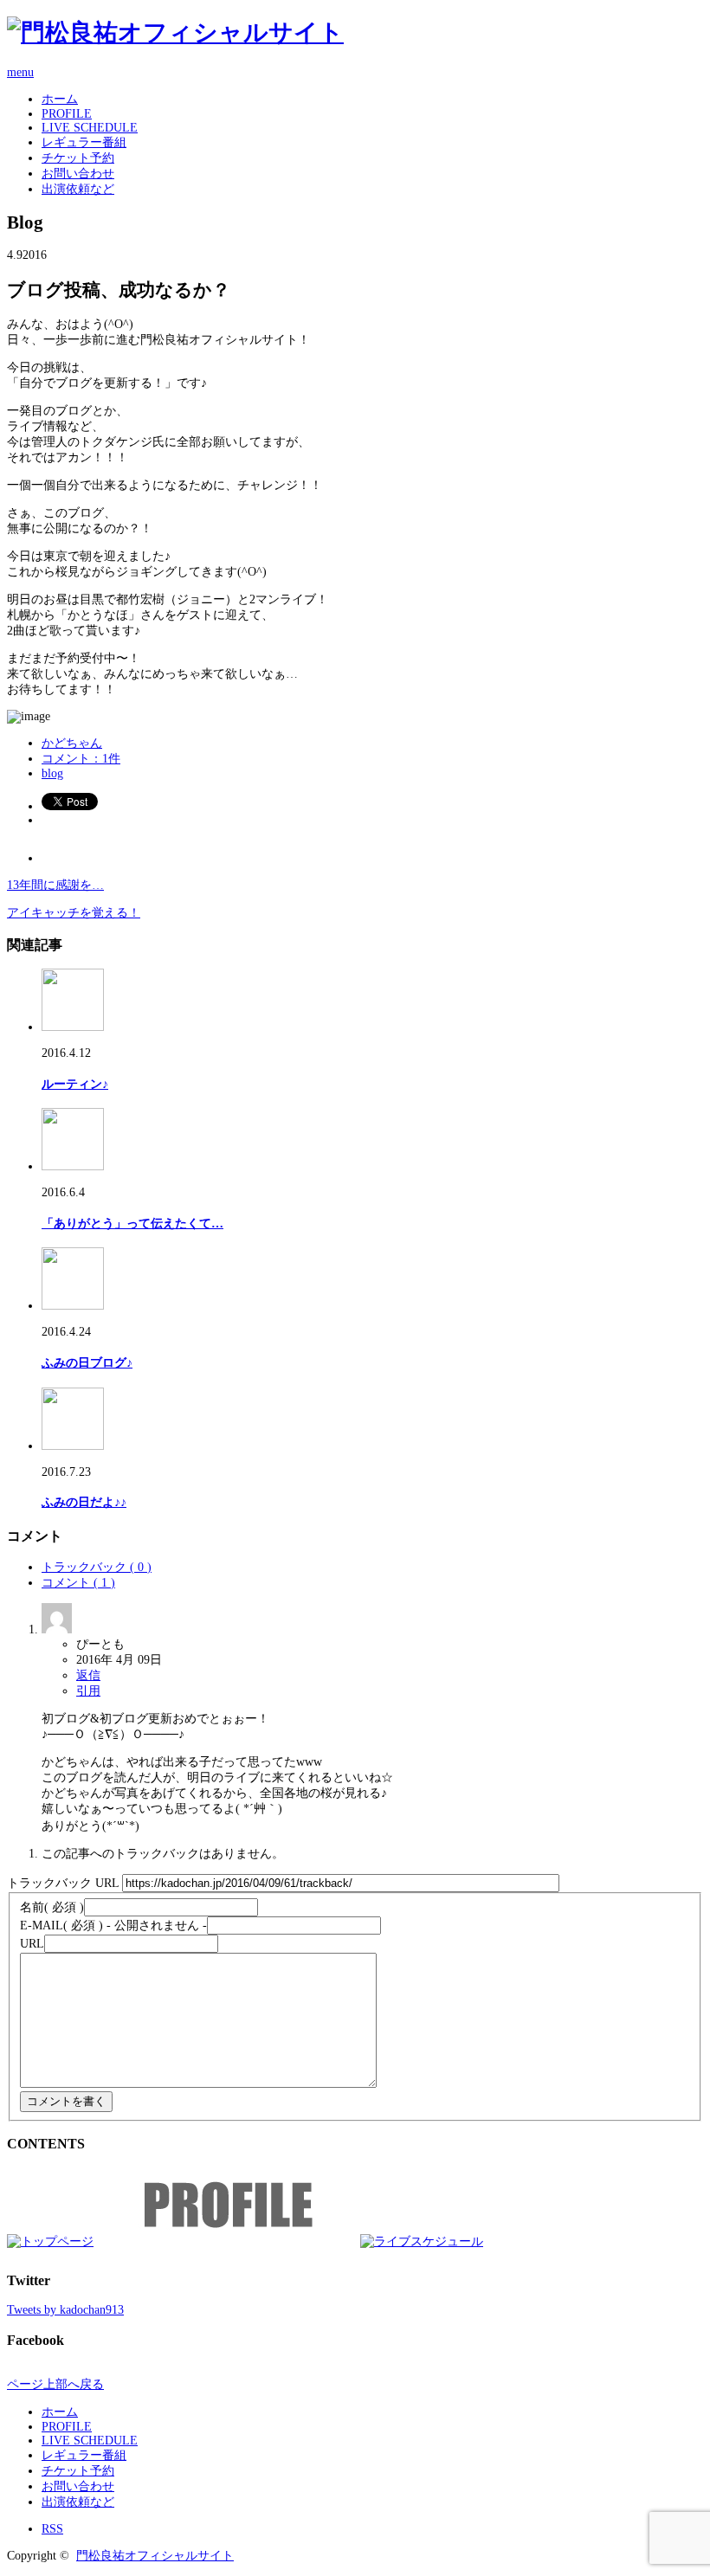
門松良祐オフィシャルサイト (155, 2556)
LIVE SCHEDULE (90, 128)
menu (20, 72)
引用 (88, 1691)
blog (52, 773)
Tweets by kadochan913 (65, 2310)
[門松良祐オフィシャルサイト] (175, 32)
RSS (52, 2529)
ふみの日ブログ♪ (87, 1363)
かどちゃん (72, 743)
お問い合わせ (78, 174)
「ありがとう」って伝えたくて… (132, 1224)
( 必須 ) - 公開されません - (113, 1926)
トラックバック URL (63, 1883)
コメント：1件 (81, 759)
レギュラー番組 (84, 142)
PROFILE (67, 114)
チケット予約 (78, 158)
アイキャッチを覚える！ (74, 913)
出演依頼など (78, 189)
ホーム (60, 99)
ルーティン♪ (75, 1084)
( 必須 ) (52, 1907)
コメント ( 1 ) (78, 1583)
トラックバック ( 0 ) (97, 1567)
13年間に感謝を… (55, 885)
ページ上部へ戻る (55, 2384)
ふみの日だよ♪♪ (84, 1502)
